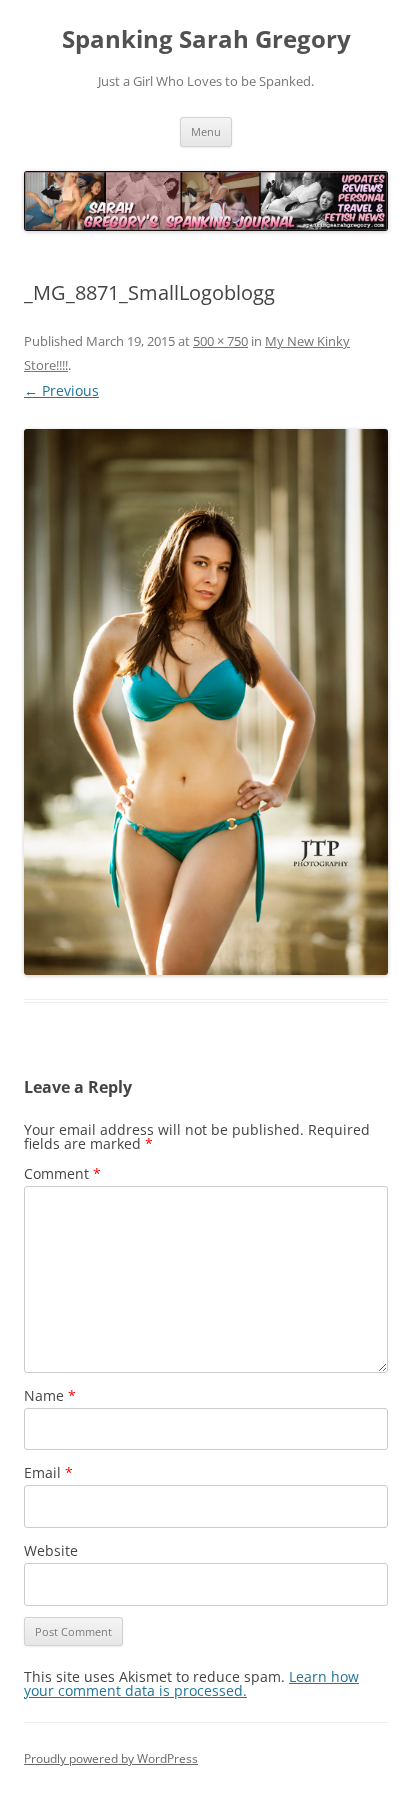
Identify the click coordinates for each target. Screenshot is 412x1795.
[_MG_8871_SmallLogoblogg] (206, 702)
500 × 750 (220, 341)
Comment (62, 1173)
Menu (206, 131)
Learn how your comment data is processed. (191, 1683)
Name (50, 1395)
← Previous (61, 390)
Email (48, 1472)
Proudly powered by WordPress (111, 1758)
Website (51, 1550)
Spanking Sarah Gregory (206, 39)
